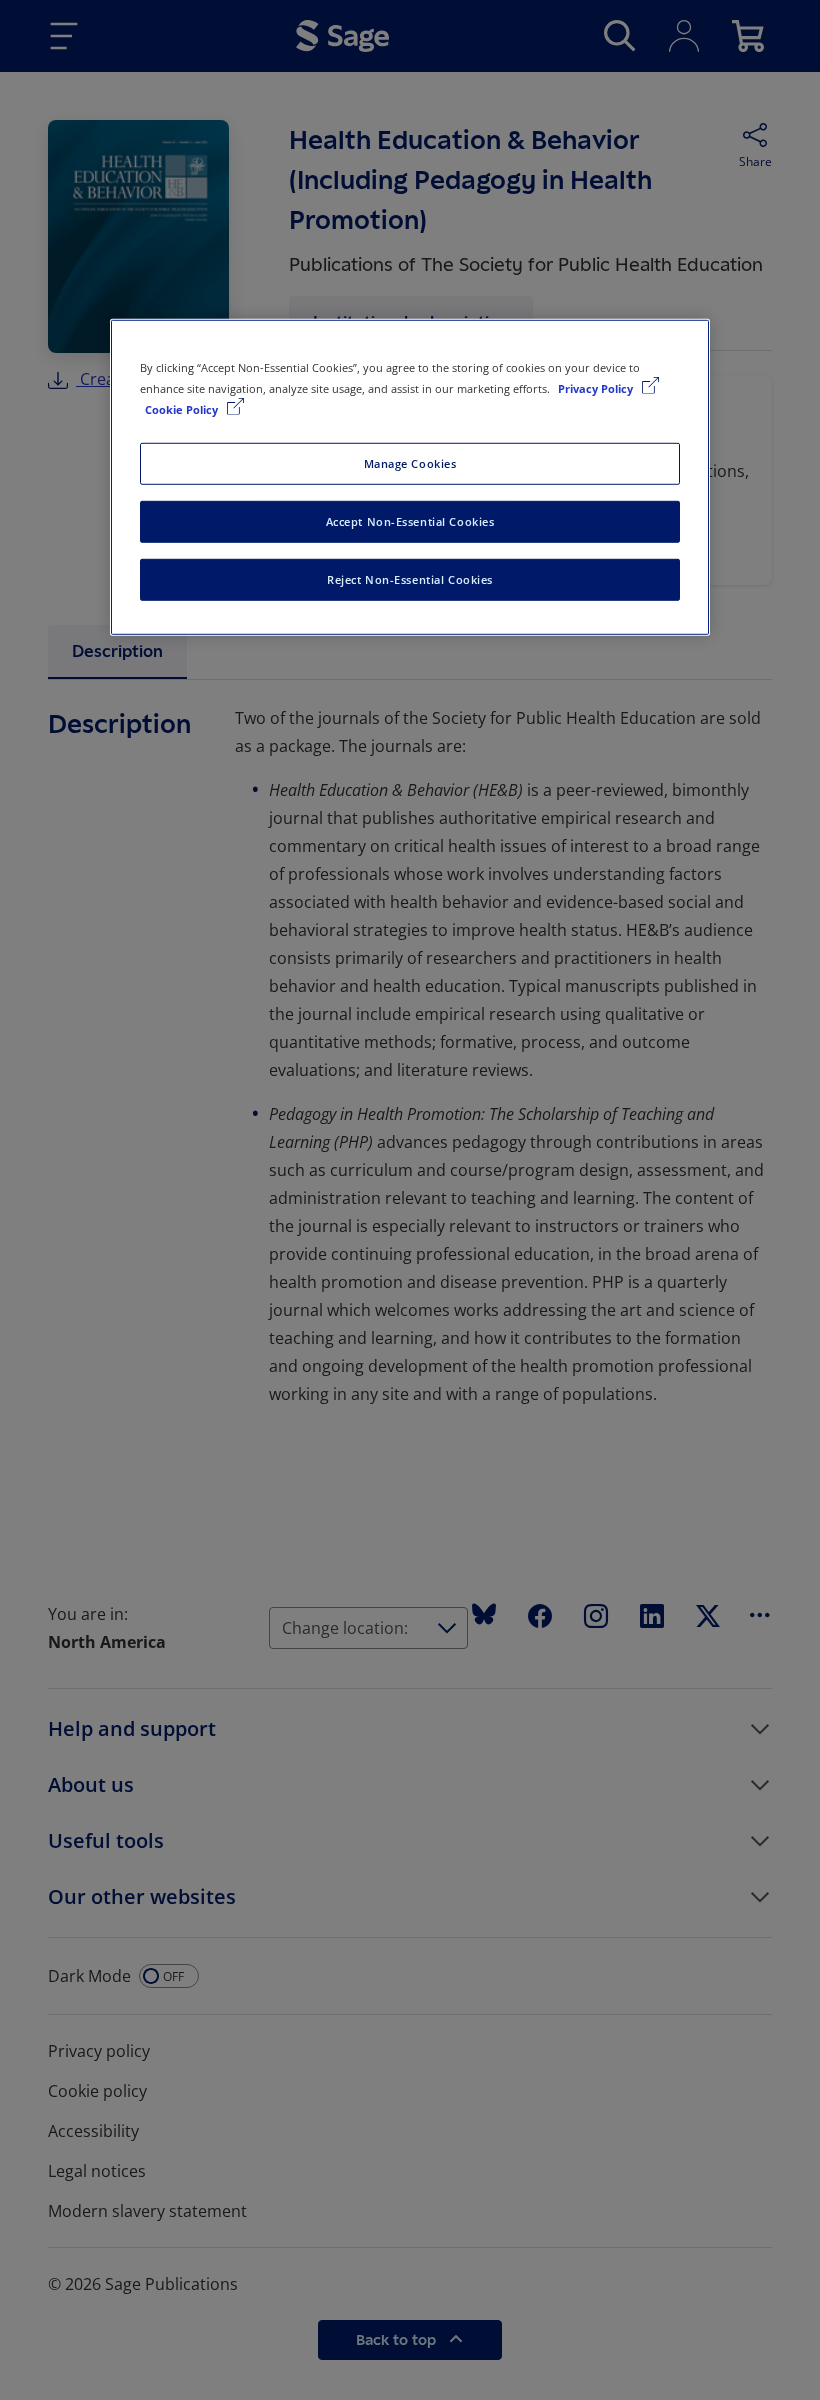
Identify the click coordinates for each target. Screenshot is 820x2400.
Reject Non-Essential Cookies (410, 579)
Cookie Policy (183, 409)
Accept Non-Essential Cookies (410, 521)
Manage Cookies (410, 463)
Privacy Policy (597, 388)
